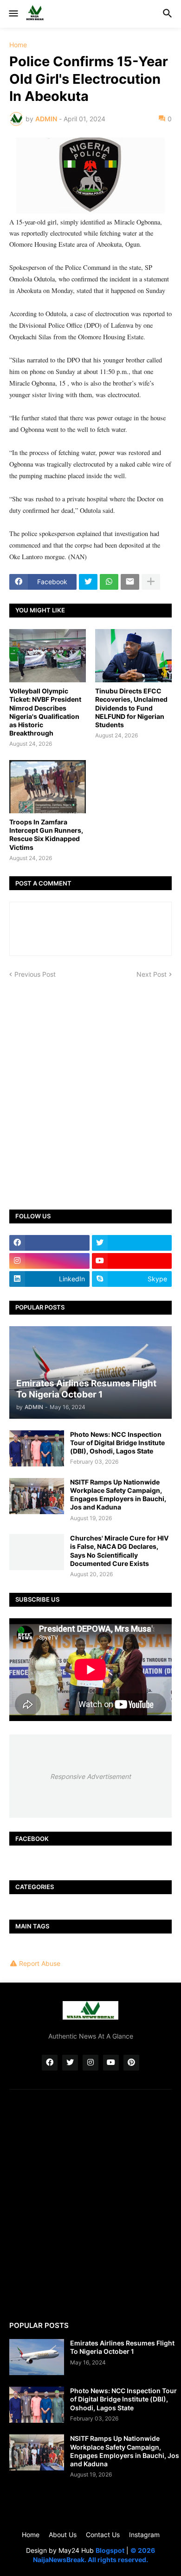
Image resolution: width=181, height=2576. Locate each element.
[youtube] (132, 1261)
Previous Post (35, 974)
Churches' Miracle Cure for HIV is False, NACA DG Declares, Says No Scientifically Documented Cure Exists (119, 1551)
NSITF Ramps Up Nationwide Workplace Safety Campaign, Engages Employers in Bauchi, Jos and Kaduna (118, 1495)
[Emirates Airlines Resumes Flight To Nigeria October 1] (37, 2357)
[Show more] (151, 582)
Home (18, 45)
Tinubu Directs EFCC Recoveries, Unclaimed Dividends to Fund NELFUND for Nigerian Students (131, 708)
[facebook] (49, 1243)
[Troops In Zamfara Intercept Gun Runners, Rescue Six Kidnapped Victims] (48, 787)
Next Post (152, 974)
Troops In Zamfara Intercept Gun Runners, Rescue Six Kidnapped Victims (46, 835)
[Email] (130, 582)
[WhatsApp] (109, 582)
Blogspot (110, 2550)
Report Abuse (40, 1963)
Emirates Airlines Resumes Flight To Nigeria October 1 (122, 2347)
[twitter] (132, 1243)
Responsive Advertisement (90, 1776)
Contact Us (103, 2535)
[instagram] (49, 1261)
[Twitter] (88, 582)
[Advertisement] (90, 1088)
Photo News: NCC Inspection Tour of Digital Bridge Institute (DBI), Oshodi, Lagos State (117, 1443)
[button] (13, 14)
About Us (63, 2535)
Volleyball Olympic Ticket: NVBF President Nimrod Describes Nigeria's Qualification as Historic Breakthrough (45, 712)
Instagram (144, 2535)
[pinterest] (131, 2063)
